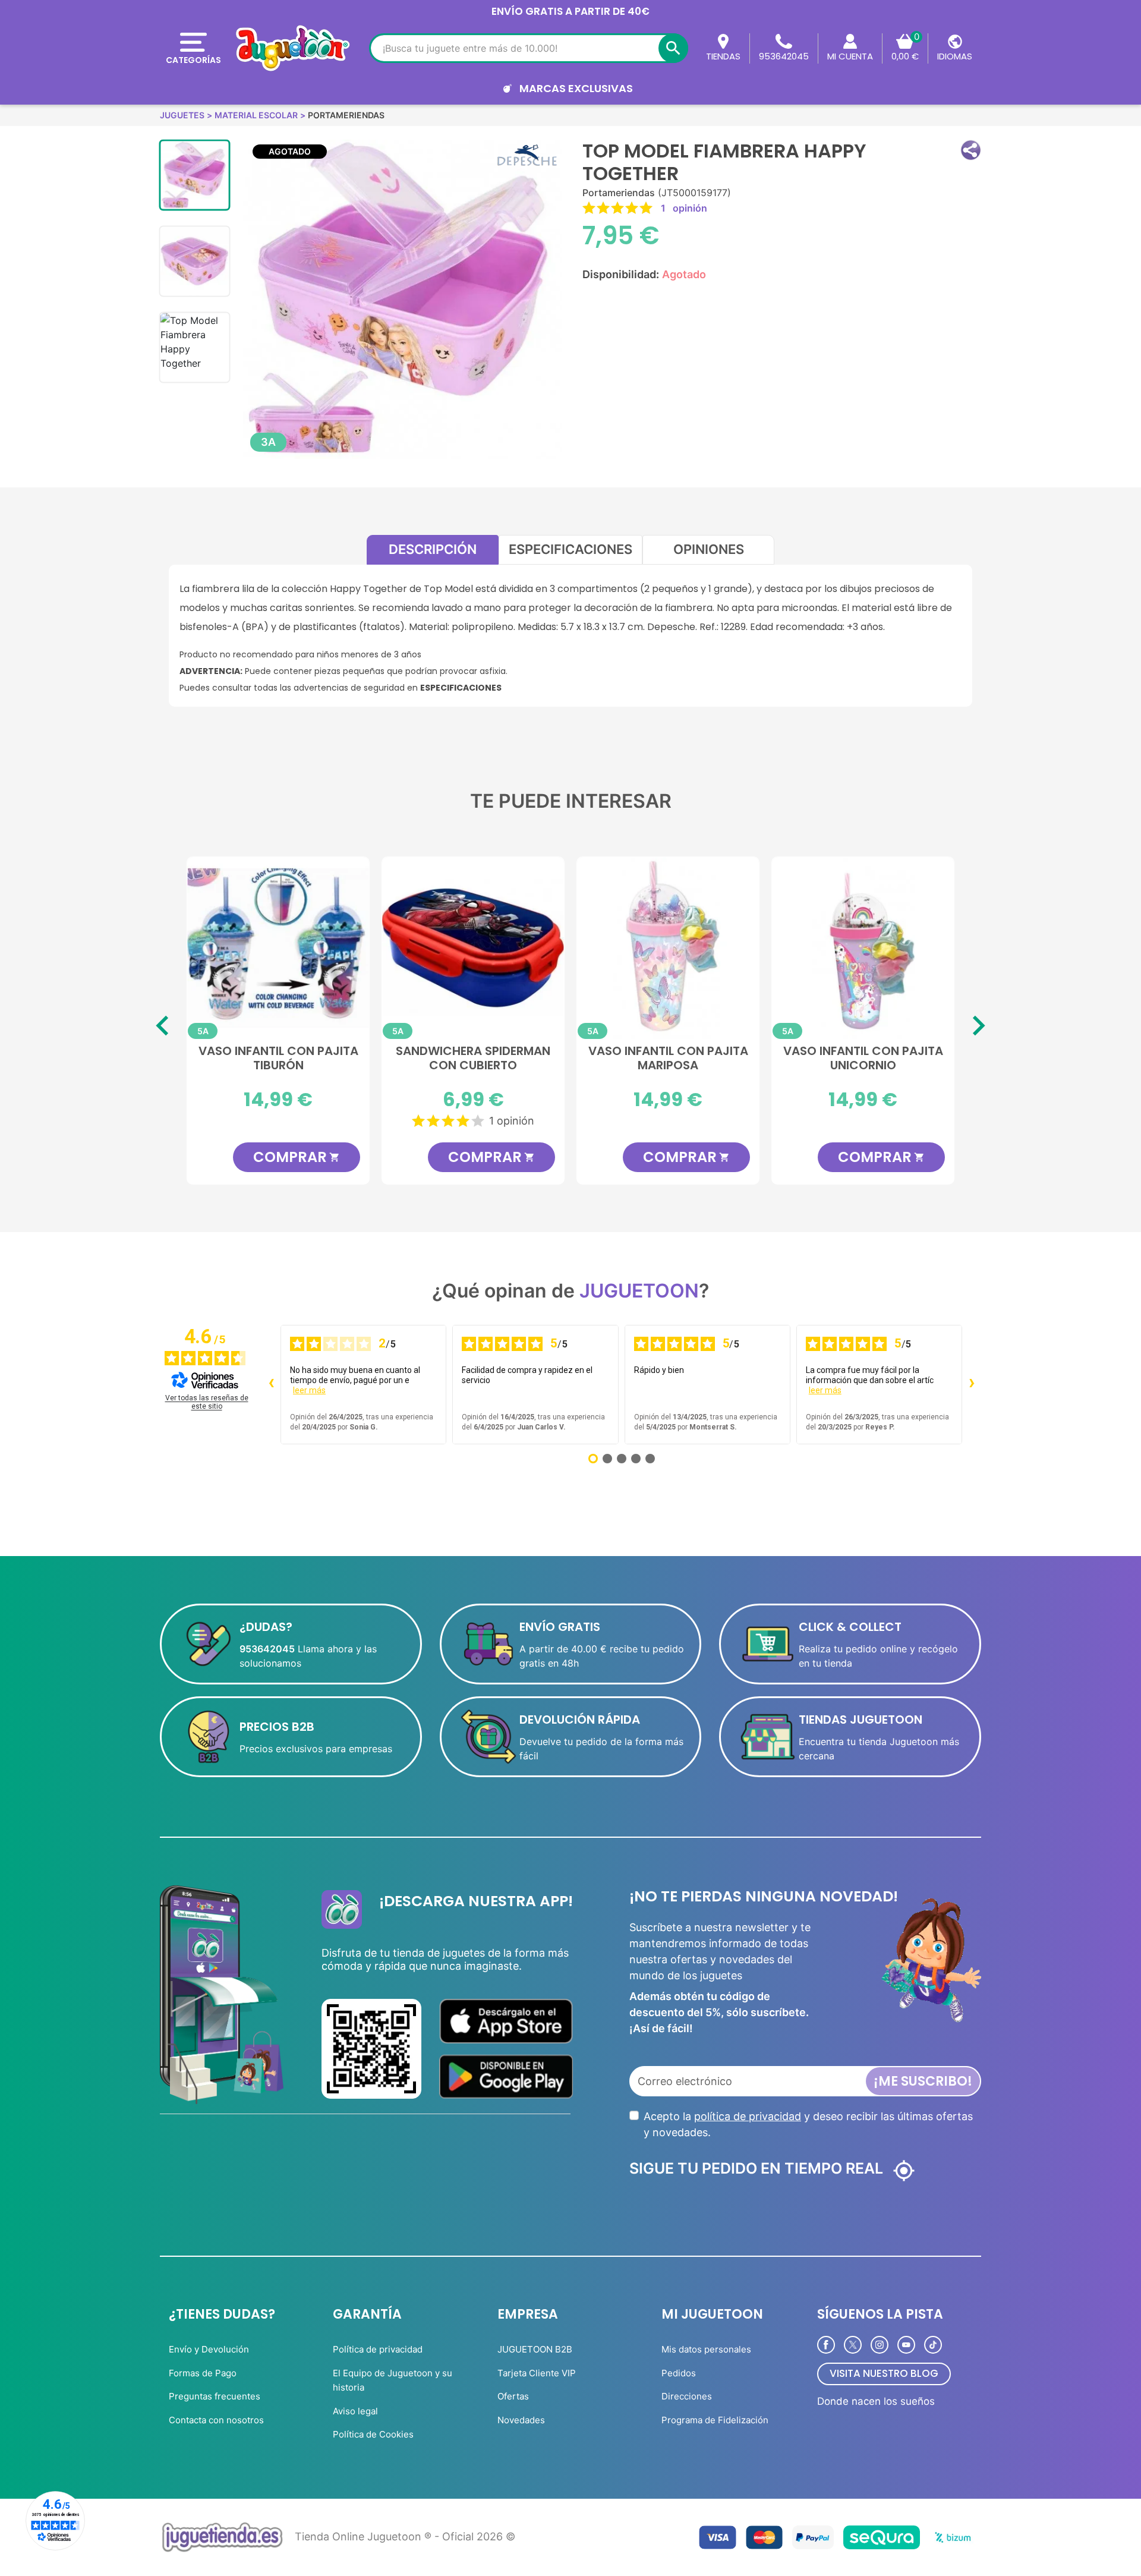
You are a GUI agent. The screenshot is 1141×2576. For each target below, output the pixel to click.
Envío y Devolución (209, 2349)
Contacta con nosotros (216, 2420)
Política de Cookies (373, 2434)
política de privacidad (748, 2116)
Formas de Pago (203, 2373)
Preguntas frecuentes (215, 2396)
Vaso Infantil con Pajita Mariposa (231, 1059)
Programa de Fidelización (715, 2420)
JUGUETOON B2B (535, 2349)
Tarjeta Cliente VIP (537, 2373)
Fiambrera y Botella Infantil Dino (816, 1059)
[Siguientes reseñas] (972, 1384)
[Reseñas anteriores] (271, 1384)
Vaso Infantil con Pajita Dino (621, 1059)
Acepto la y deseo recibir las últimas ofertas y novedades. (808, 2124)
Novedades (521, 2420)
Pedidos (679, 2373)
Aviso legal (355, 2411)
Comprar (249, 1157)
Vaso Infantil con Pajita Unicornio (426, 1059)
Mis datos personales (706, 2349)
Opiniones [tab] (709, 549)
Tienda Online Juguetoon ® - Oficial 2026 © (405, 2536)
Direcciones (687, 2396)
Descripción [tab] (433, 549)
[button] (971, 150)
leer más (309, 1390)
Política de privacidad (378, 2349)
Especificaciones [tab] (570, 549)
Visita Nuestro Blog (884, 2373)
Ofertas (513, 2396)
